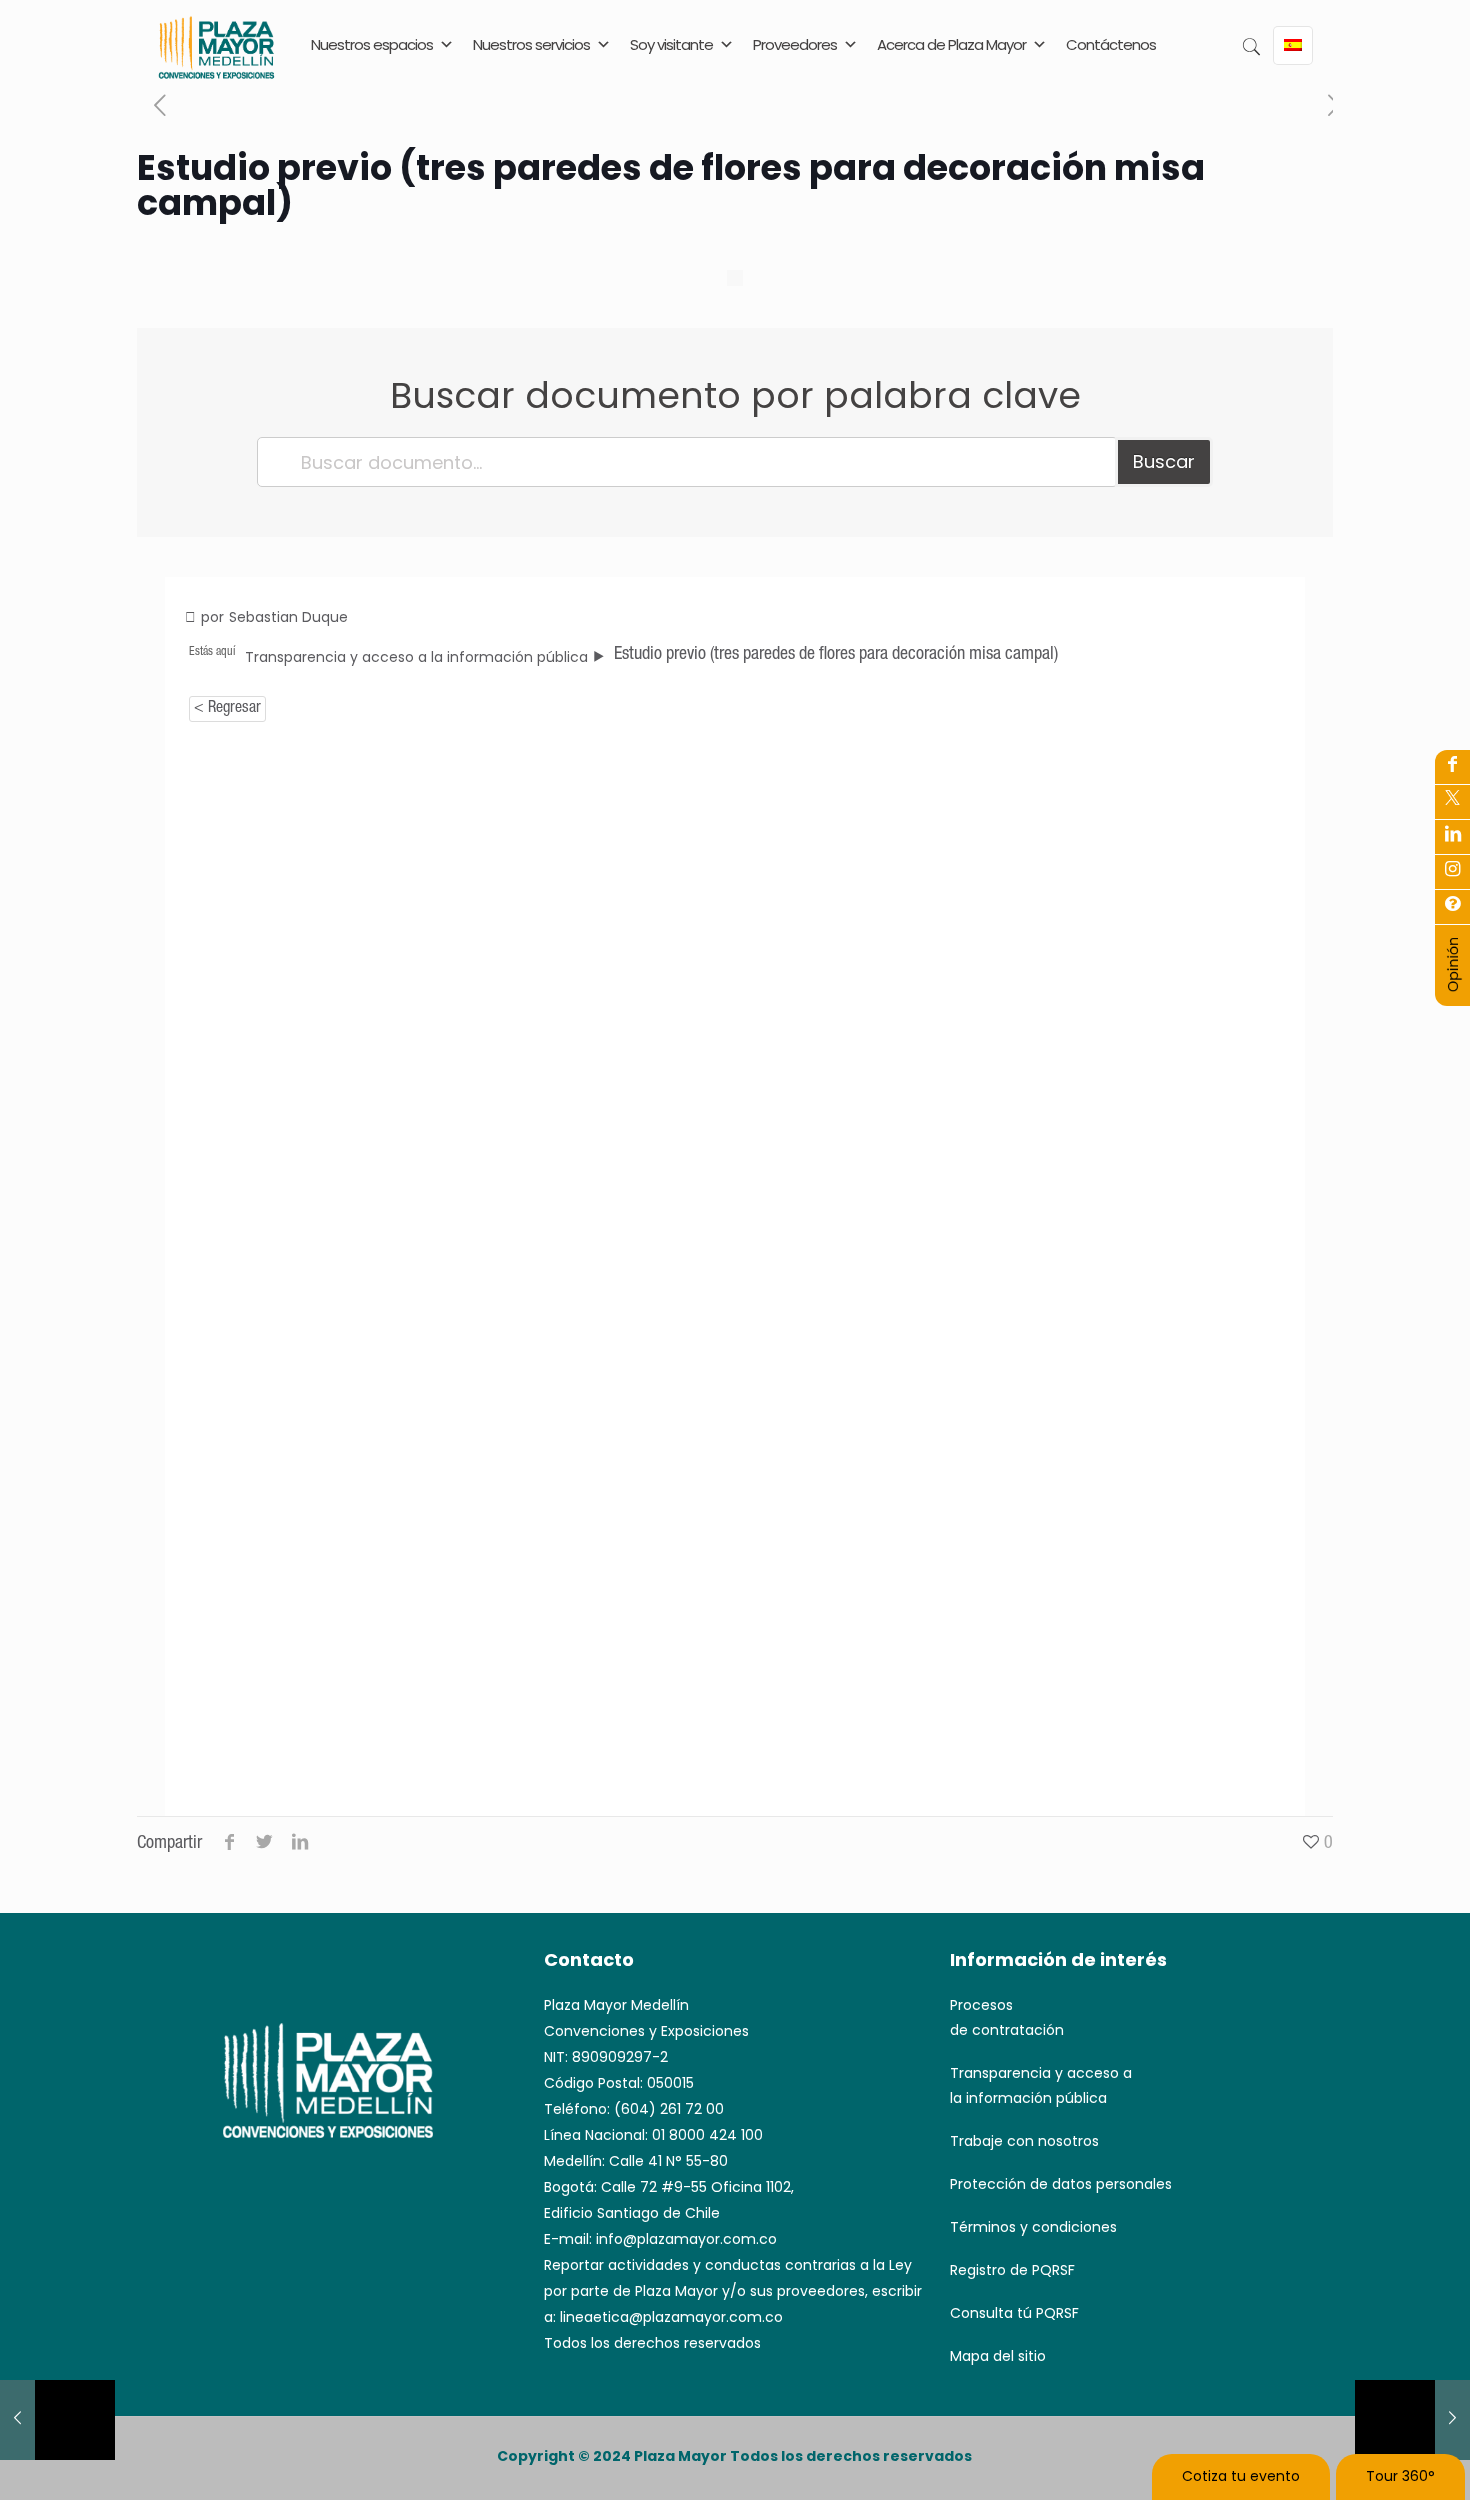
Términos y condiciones (1033, 2227)
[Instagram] (1452, 906)
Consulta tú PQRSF (1014, 2313)
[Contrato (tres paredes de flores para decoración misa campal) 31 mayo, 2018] (1412, 2420)
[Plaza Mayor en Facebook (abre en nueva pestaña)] (1452, 766)
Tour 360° (1400, 2476)
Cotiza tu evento (1241, 2476)
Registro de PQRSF (1012, 2270)
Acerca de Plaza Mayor (951, 44)
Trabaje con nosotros (1024, 2141)
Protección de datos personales (1061, 2184)
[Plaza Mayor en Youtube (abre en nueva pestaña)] (1452, 836)
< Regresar (227, 709)
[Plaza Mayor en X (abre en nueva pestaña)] (1452, 801)
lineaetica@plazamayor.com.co (671, 2317)
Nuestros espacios (372, 44)
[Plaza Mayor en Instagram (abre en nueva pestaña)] (1452, 871)
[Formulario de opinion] (1453, 988)
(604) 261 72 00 (669, 2109)
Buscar (1164, 461)
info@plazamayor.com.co (686, 2239)
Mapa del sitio (998, 2356)
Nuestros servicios (531, 44)
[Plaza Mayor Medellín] (216, 62)
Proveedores (795, 44)
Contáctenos (1111, 44)
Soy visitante (671, 44)
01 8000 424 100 (707, 2135)
